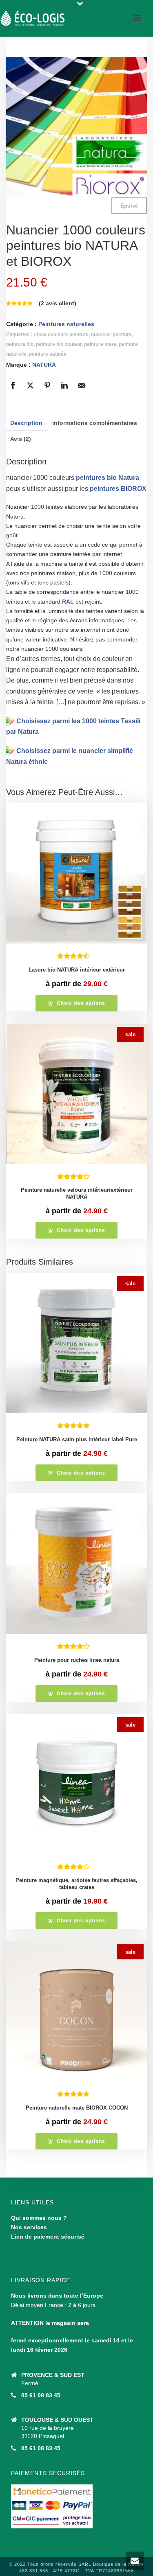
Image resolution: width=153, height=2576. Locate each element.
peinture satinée (48, 354)
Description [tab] (26, 423)
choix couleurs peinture (61, 335)
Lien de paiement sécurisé (48, 2237)
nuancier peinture (111, 335)
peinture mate (100, 344)
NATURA (44, 365)
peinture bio (20, 344)
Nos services (29, 2227)
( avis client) (58, 303)
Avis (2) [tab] (21, 439)
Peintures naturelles (66, 324)
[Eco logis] (33, 18)
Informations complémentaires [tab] (95, 423)
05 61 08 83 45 (41, 2395)
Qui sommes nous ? (39, 2218)
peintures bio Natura (108, 478)
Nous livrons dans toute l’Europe (57, 2296)
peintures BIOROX (118, 489)
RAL (68, 602)
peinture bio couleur (59, 344)
